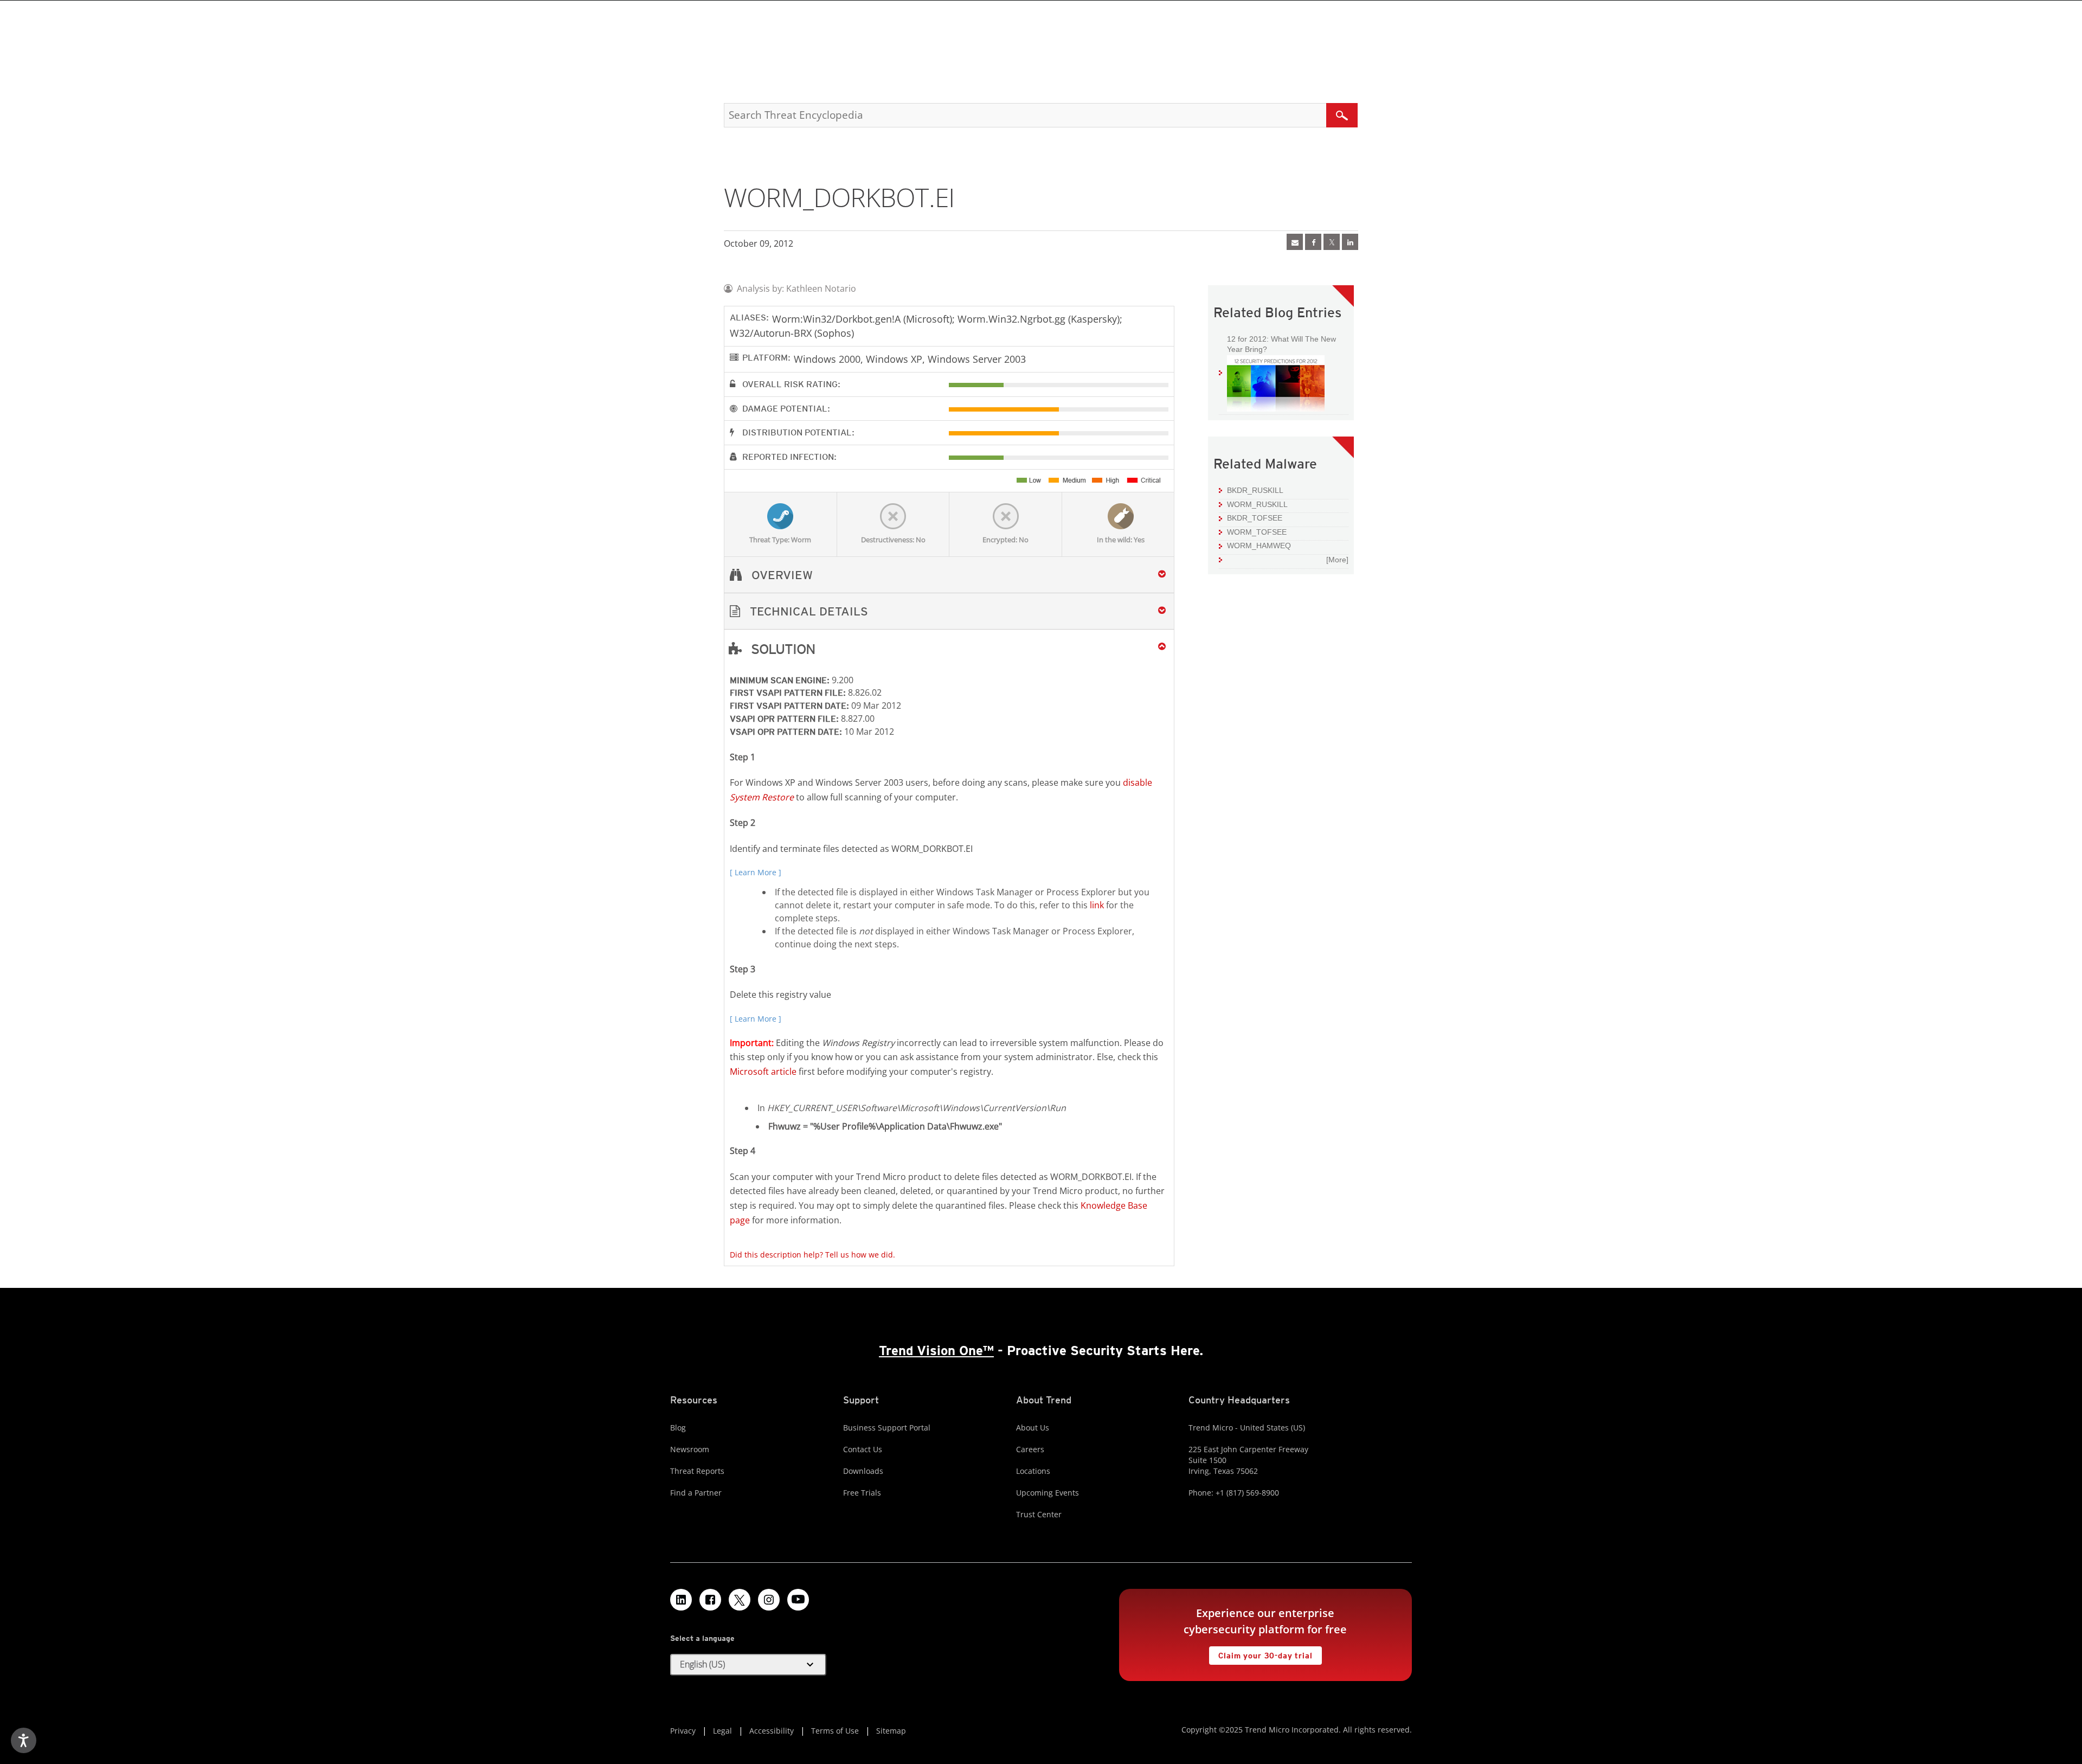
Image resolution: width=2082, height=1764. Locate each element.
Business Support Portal (887, 1428)
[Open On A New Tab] (1332, 242)
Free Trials (862, 1493)
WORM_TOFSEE (1257, 532)
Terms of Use (835, 1731)
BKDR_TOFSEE (1255, 518)
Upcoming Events (1048, 1493)
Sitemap (891, 1731)
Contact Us (863, 1449)
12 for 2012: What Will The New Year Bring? (1277, 344)
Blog (678, 1428)
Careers (1030, 1449)
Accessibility (772, 1731)
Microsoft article (763, 1072)
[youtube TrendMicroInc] (798, 1600)
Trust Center (1039, 1514)
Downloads (863, 1471)
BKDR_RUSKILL (1255, 490)
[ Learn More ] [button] (756, 872)
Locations (1033, 1471)
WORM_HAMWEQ (1259, 546)
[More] (1337, 560)
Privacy (683, 1731)
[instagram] (769, 1600)
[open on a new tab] (740, 1600)
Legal (722, 1731)
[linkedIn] (1350, 242)
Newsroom (690, 1449)
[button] (949, 611)
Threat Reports (697, 1471)
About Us (1033, 1428)
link (1097, 905)
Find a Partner (696, 1493)
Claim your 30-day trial (1261, 1653)
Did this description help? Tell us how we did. (812, 1255)
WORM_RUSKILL (1257, 504)
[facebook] (1313, 242)
